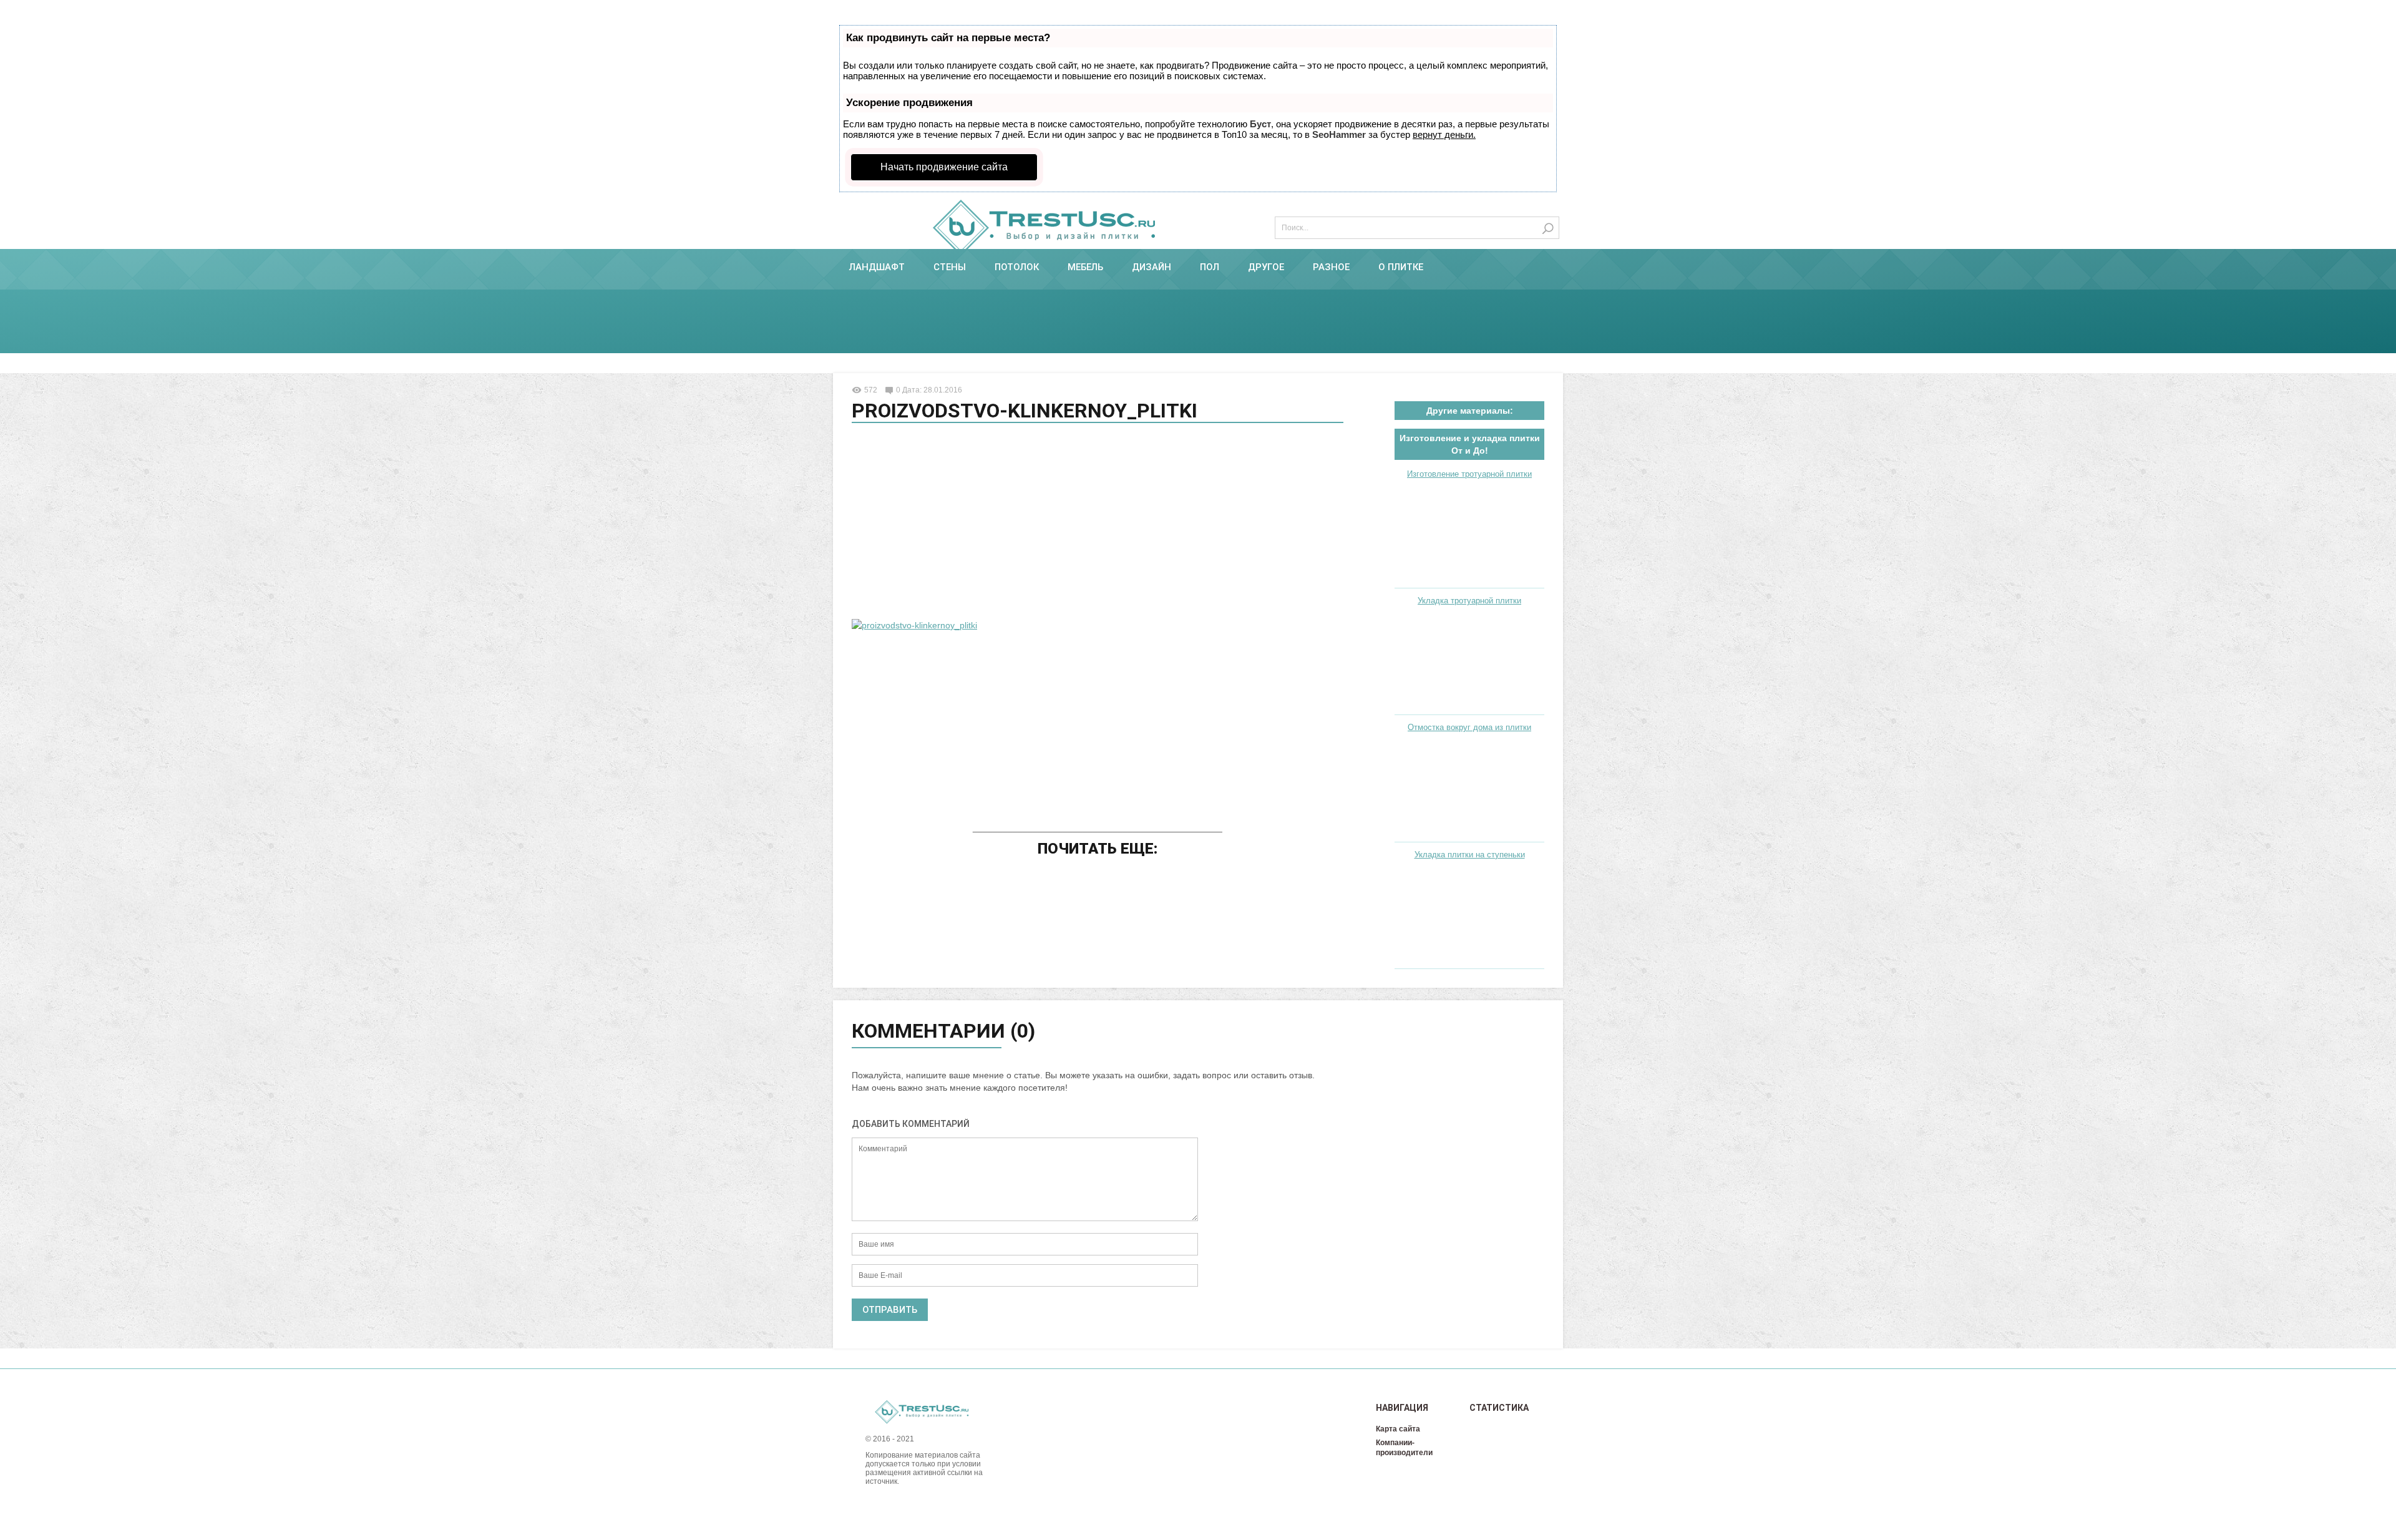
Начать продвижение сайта (944, 167)
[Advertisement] (1098, 523)
